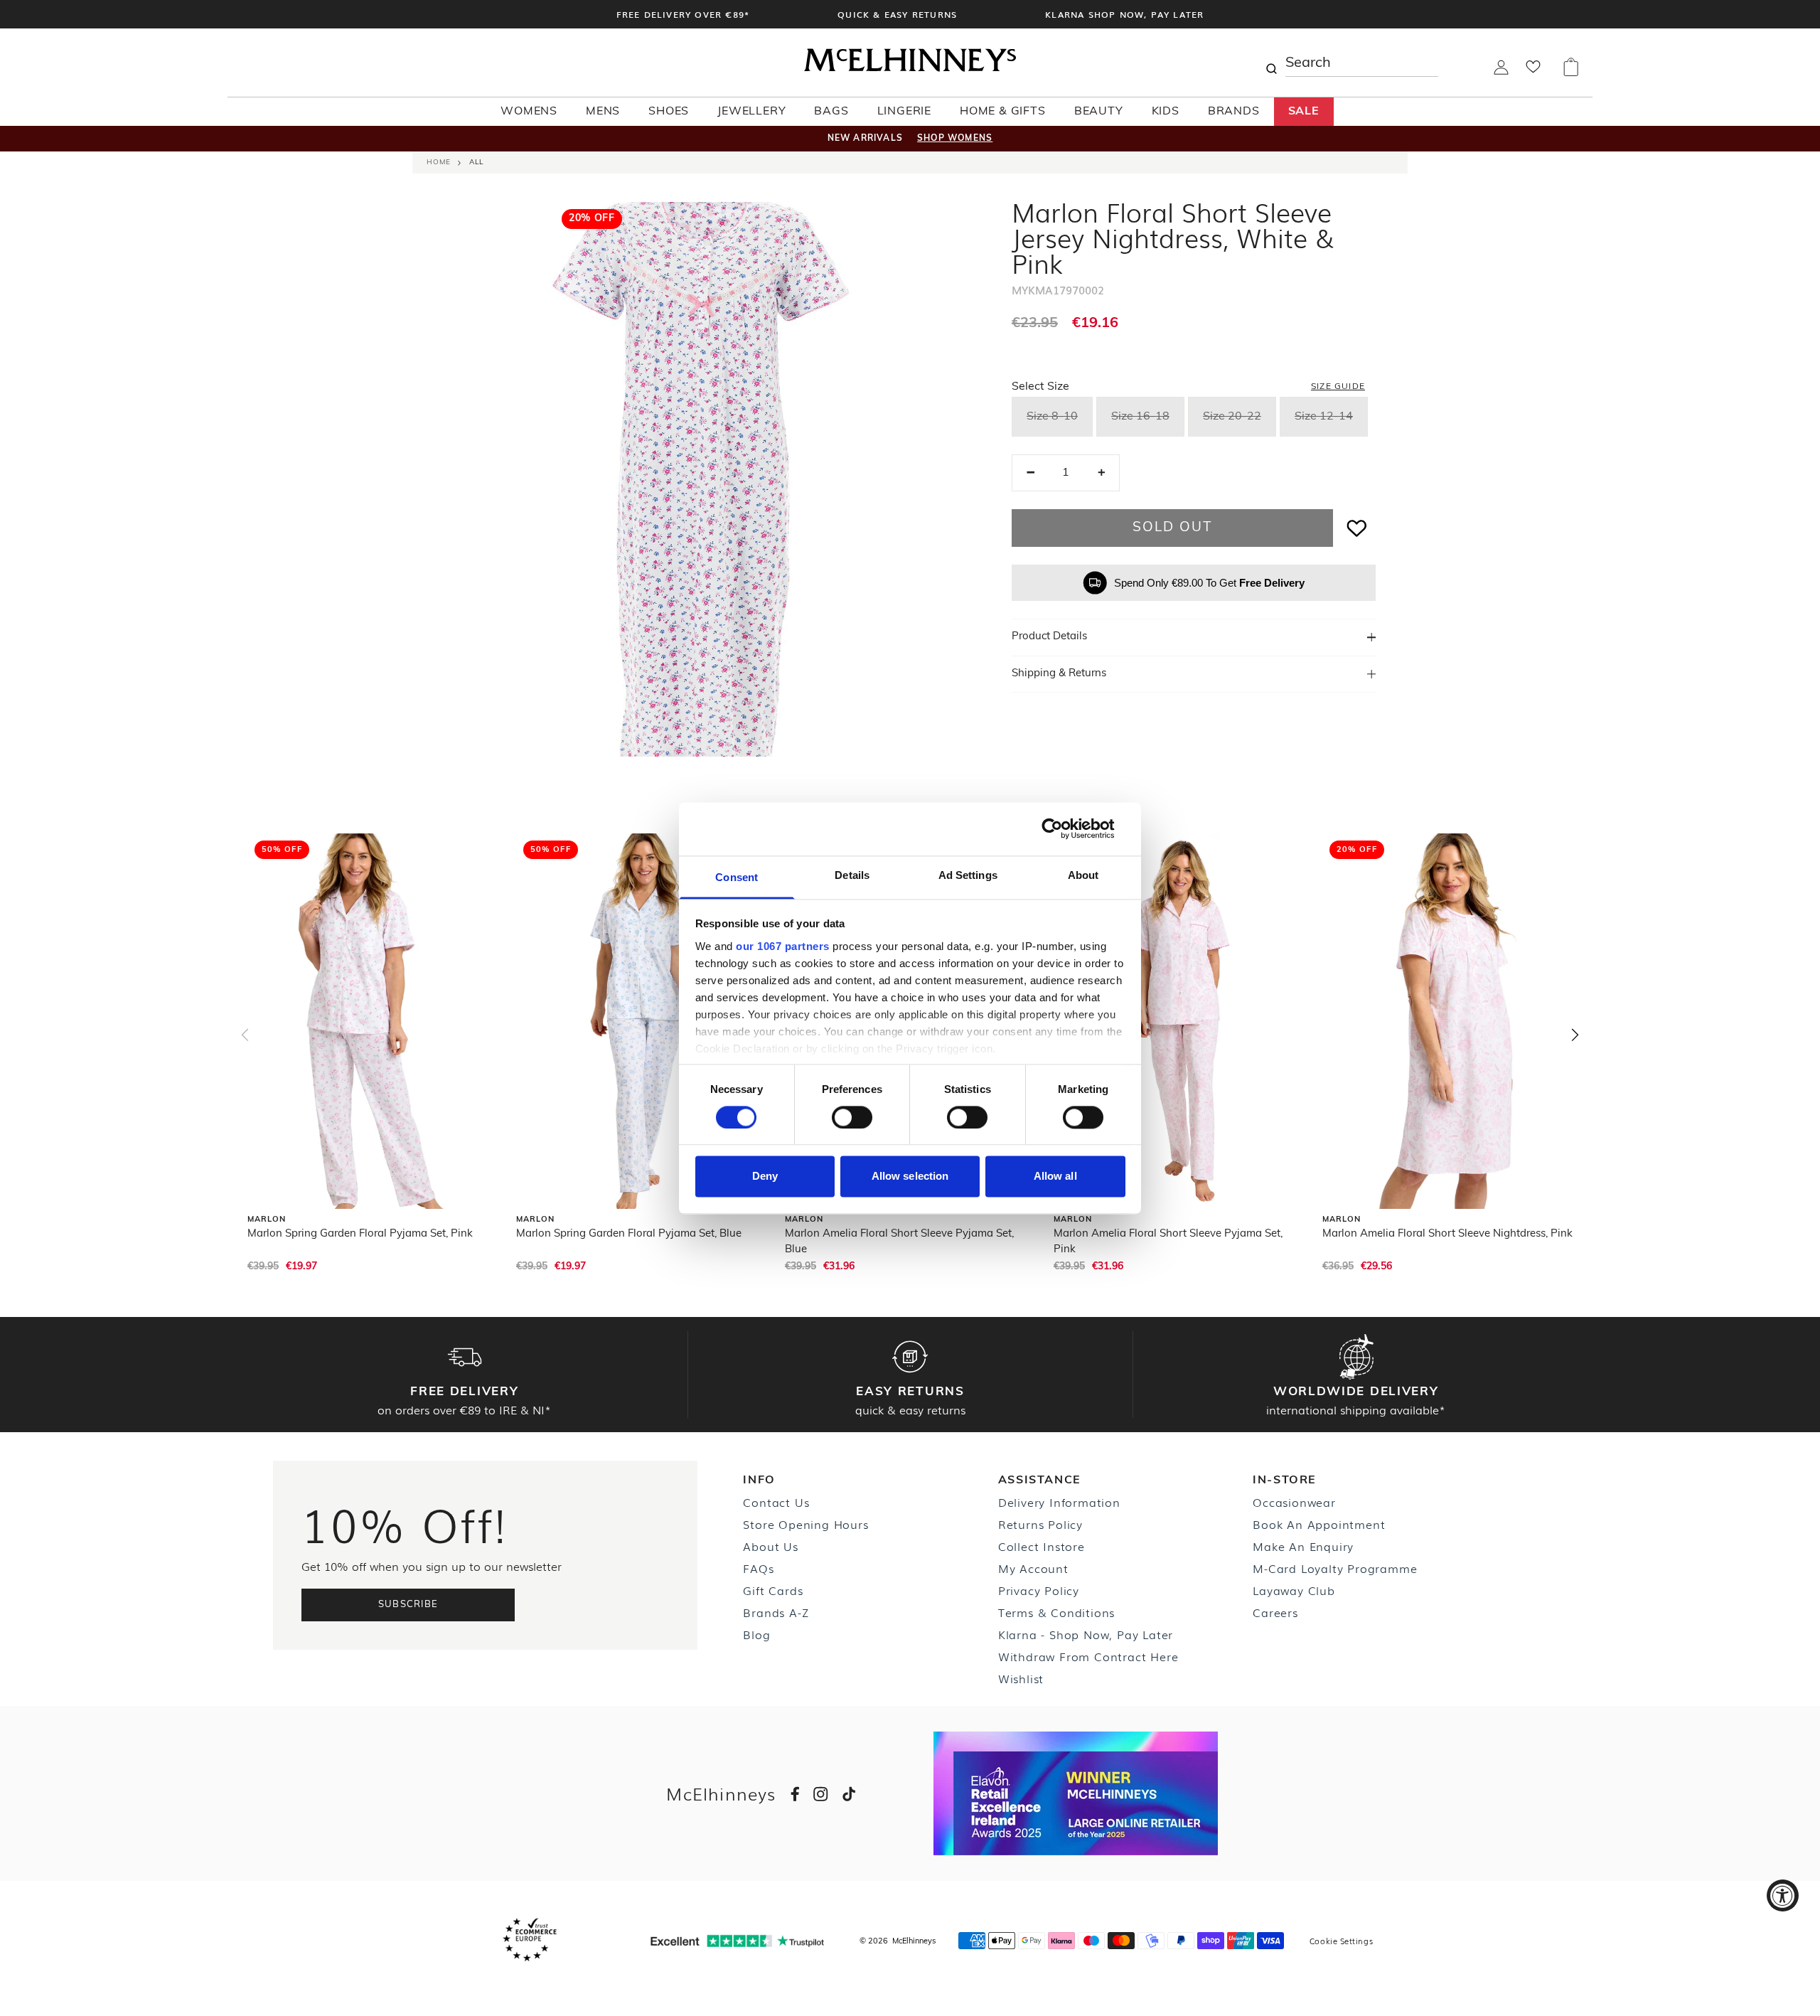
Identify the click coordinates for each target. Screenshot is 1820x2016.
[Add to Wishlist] (1357, 528)
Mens (603, 112)
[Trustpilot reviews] (737, 1941)
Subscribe (408, 1605)
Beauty (1099, 112)
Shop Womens (955, 139)
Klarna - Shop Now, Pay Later (1086, 1634)
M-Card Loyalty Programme (1335, 1568)
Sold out (1172, 528)
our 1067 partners (783, 946)
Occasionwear (1294, 1502)
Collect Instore (1042, 1546)
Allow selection (910, 1177)
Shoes (669, 112)
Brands (1234, 112)
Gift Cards (773, 1590)
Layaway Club (1294, 1590)
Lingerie (904, 112)
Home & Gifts (1003, 112)
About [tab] (1083, 875)
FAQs (758, 1568)
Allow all (1055, 1177)
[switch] (852, 1117)
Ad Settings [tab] (968, 875)
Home (439, 162)
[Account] (1501, 72)
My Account (1033, 1568)
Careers (1275, 1612)
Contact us (776, 1502)
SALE (1304, 112)
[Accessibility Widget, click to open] (1783, 1895)
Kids (1166, 112)
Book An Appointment (1319, 1524)
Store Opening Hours (805, 1524)
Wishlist (1021, 1678)
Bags (831, 112)
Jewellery (751, 112)
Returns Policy (1040, 1524)
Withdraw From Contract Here (1088, 1656)
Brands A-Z (776, 1612)
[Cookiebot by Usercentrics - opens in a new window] (1063, 828)
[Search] (1271, 63)
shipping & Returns (1059, 674)
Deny (765, 1177)
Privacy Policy (1039, 1590)
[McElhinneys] (910, 69)
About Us (770, 1546)
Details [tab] (852, 875)
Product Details (1049, 637)
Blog (756, 1634)
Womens (529, 112)
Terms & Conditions (1056, 1612)
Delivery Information (1059, 1502)
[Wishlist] (1533, 71)
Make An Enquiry (1303, 1546)
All (476, 162)
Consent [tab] (737, 877)
